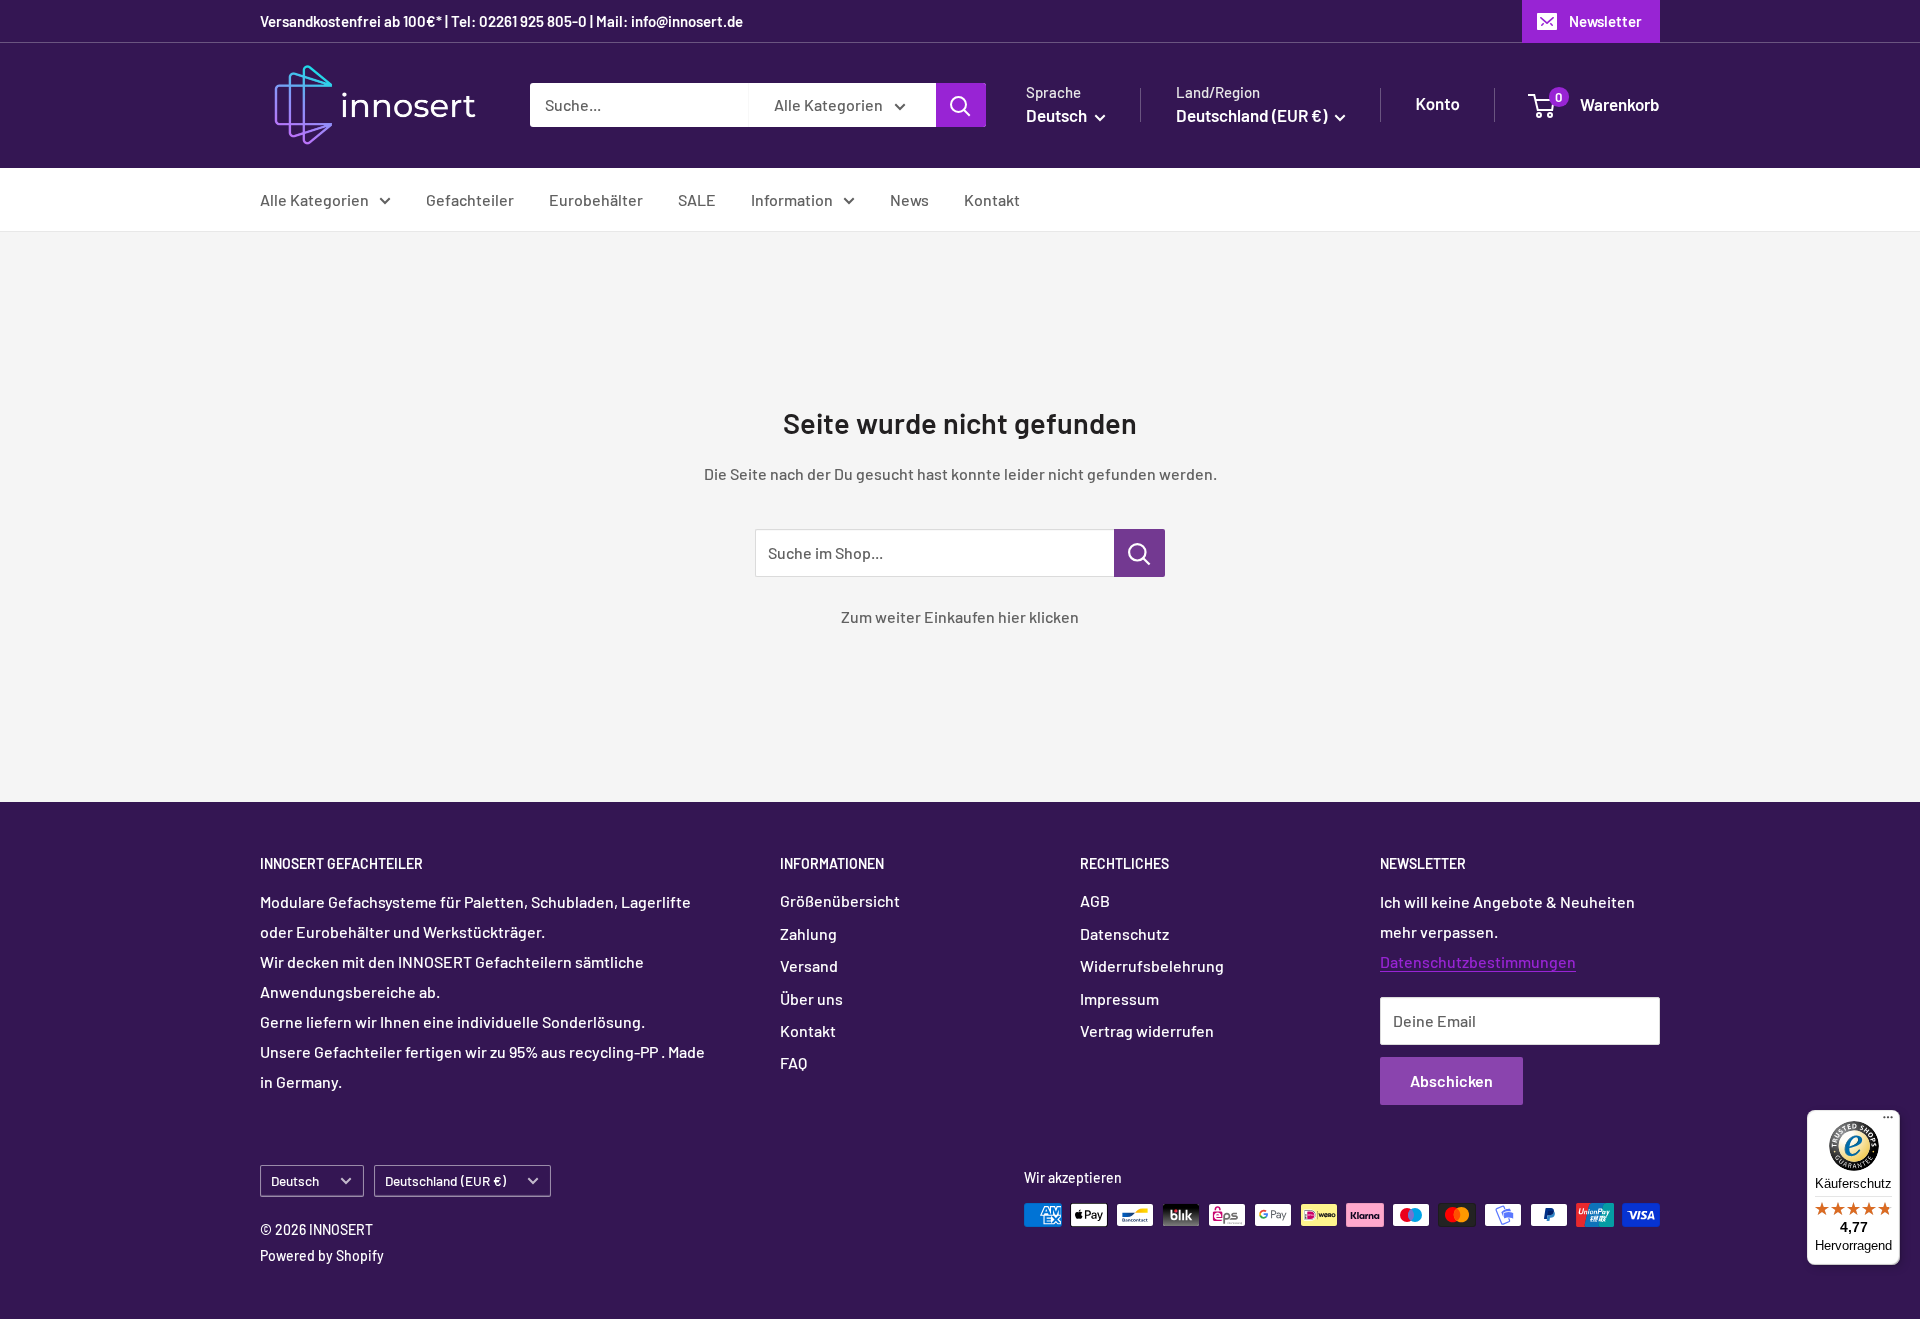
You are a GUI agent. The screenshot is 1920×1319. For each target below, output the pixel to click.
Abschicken (1451, 1080)
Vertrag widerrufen (1147, 1030)
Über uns (811, 998)
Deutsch (295, 1180)
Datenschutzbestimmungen (1478, 961)
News (909, 199)
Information (792, 199)
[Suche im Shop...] (1139, 553)
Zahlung (808, 933)
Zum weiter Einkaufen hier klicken (960, 616)
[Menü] (1888, 1122)
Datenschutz (1124, 933)
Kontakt (992, 199)
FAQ (793, 1062)
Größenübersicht (840, 900)
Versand (809, 965)
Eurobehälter (596, 199)
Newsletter (1605, 21)
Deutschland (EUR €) (445, 1180)
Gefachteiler (470, 199)
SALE (697, 199)
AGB (1095, 900)
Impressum (1119, 998)
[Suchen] (961, 105)
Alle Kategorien (314, 199)
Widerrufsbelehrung (1152, 965)
